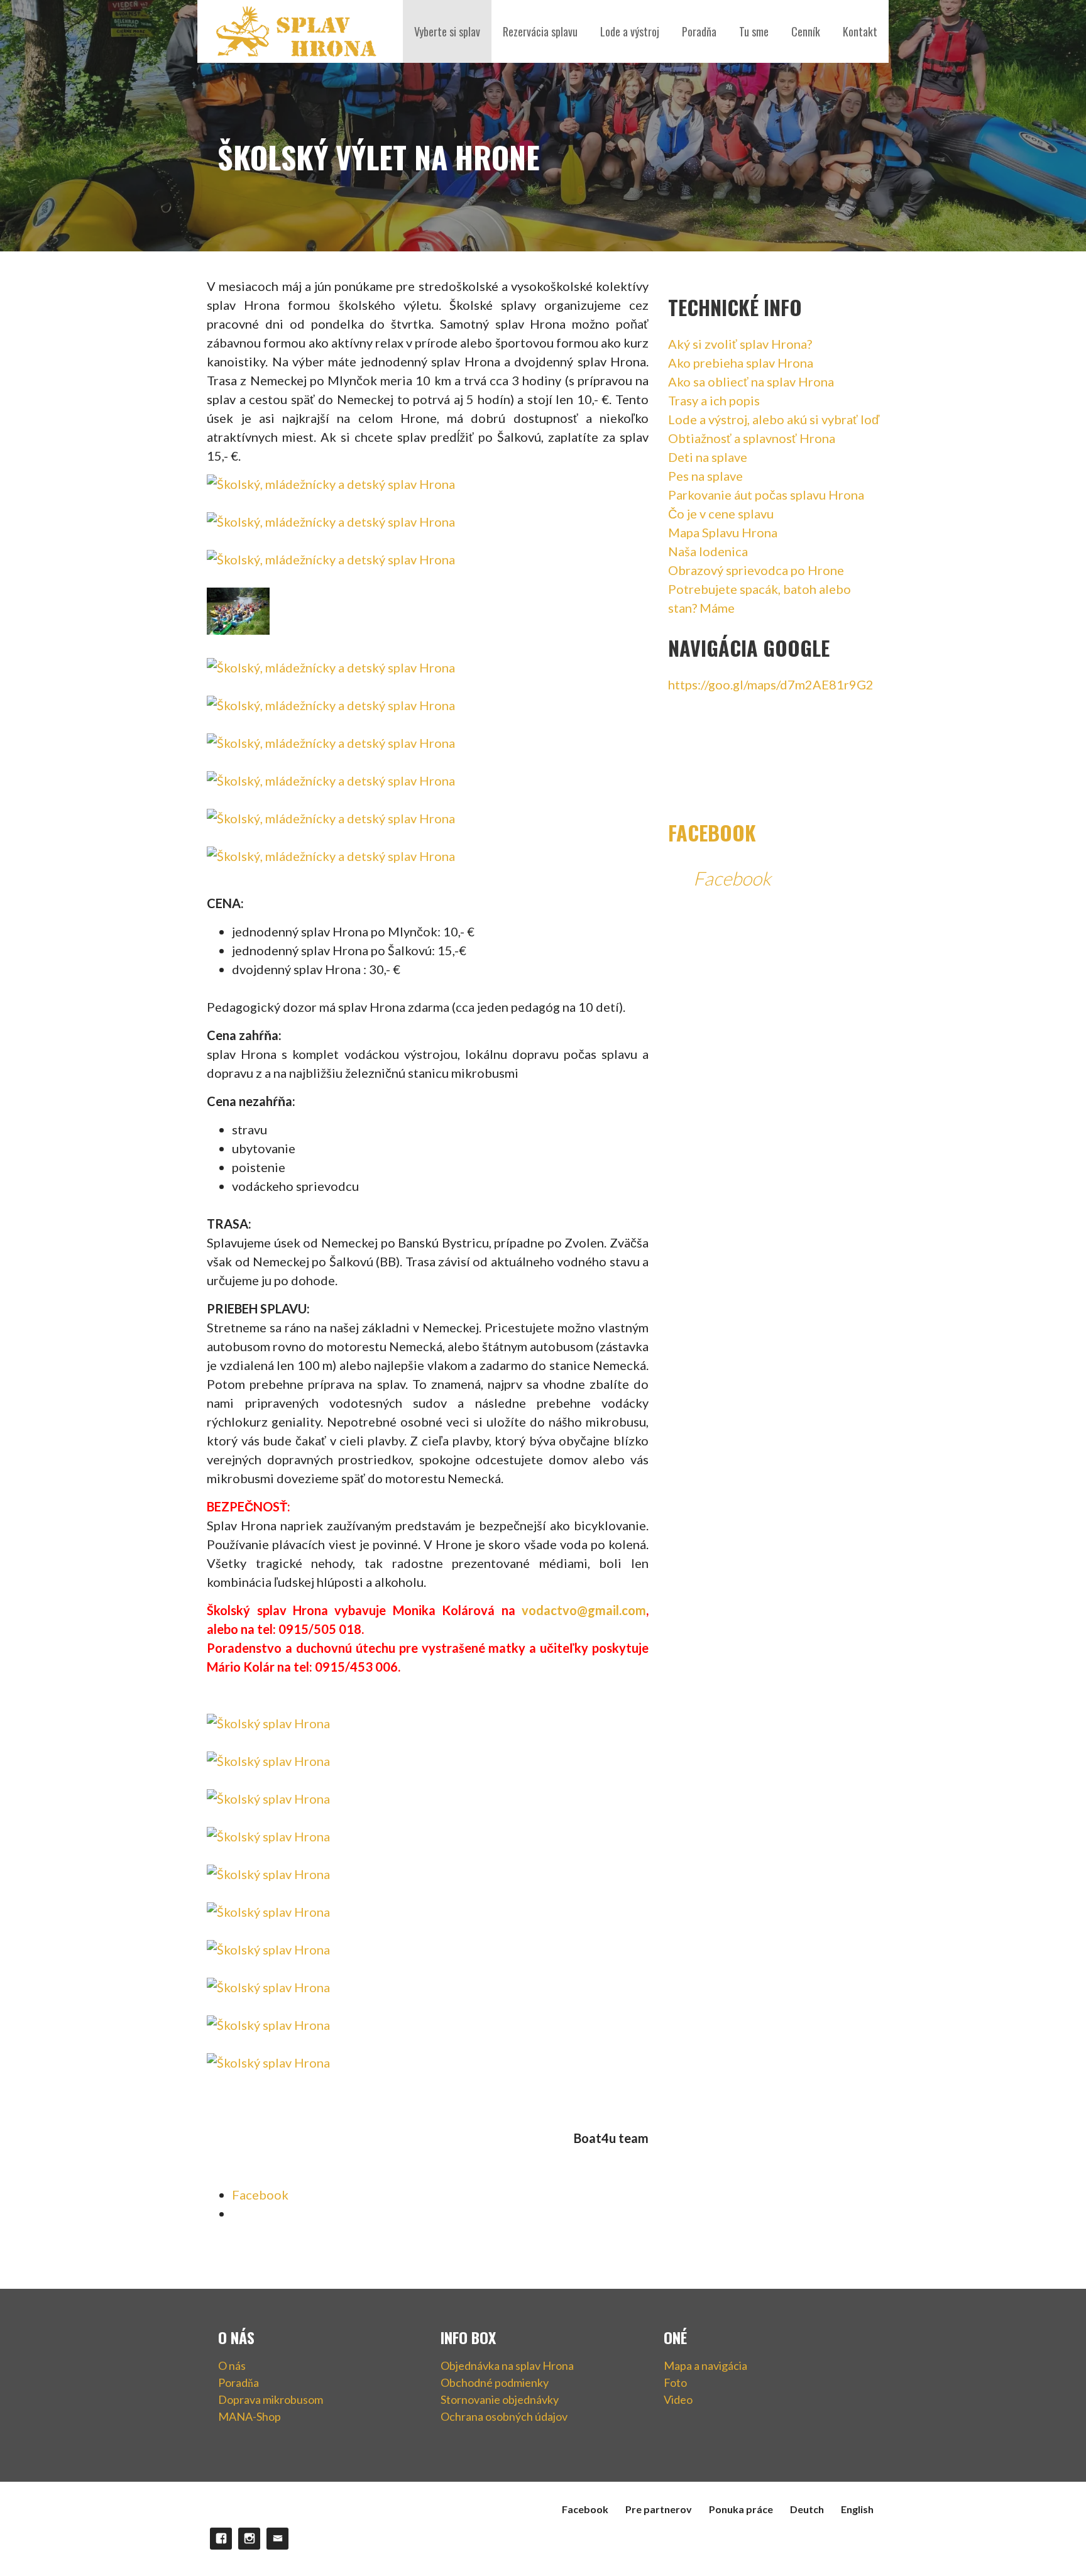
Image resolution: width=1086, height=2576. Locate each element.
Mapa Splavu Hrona (723, 532)
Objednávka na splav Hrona (507, 2365)
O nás (232, 2365)
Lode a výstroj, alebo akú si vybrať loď (774, 419)
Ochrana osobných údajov (504, 2416)
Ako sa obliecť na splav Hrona (751, 381)
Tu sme (754, 31)
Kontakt (860, 31)
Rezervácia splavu (540, 31)
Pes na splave (705, 476)
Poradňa (699, 31)
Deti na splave (708, 457)
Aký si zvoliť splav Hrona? (740, 344)
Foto (675, 2382)
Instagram (249, 2539)
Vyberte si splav (447, 31)
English (857, 2509)
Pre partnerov (659, 2509)
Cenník (806, 31)
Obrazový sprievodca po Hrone (756, 570)
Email (277, 2539)
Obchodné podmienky (495, 2382)
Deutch (807, 2509)
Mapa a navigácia (705, 2365)
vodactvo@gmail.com (584, 1610)
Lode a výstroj (630, 31)
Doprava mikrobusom (271, 2399)
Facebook (712, 832)
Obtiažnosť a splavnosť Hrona (752, 438)
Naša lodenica (708, 551)
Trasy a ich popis (714, 400)
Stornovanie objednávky (500, 2399)
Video (678, 2399)
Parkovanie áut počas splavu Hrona (766, 495)
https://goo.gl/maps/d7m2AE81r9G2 (771, 684)
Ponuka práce (741, 2509)
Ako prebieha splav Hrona (741, 363)
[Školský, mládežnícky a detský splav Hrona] (331, 484)
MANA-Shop (250, 2416)
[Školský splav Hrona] (268, 1723)
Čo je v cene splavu (721, 513)
